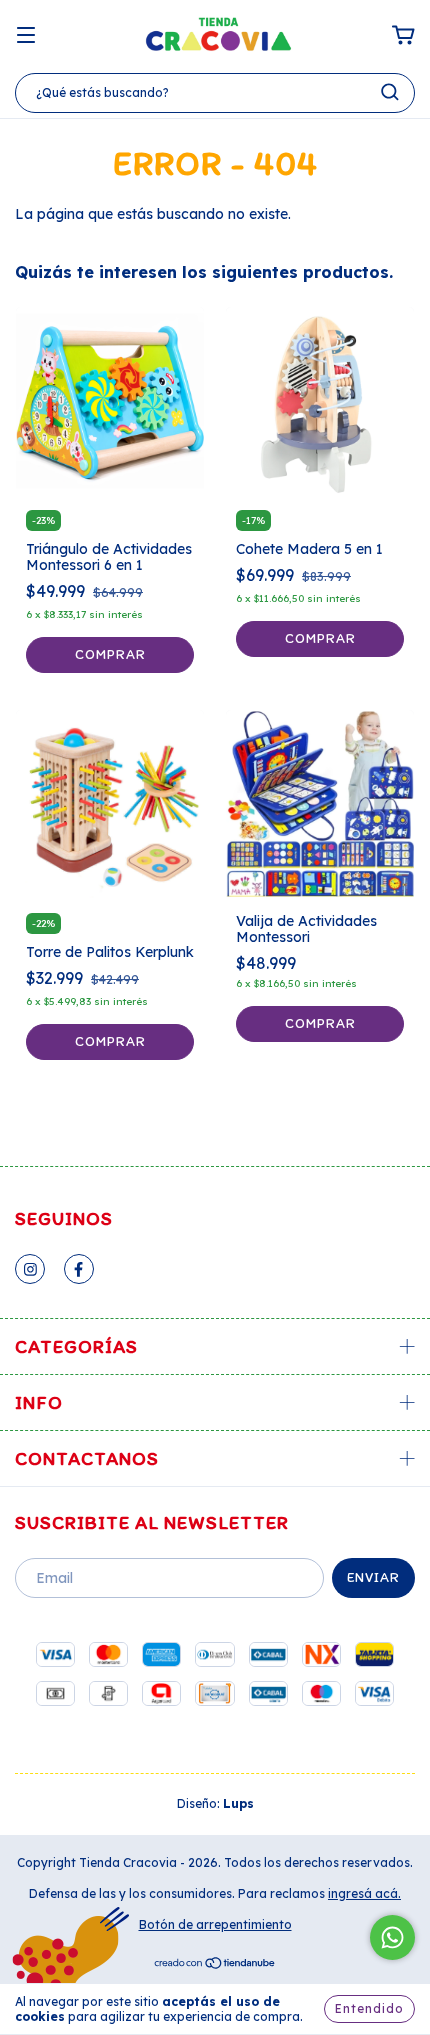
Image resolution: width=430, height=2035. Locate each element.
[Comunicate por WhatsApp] (392, 1937)
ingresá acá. (364, 1893)
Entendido (369, 2008)
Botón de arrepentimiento (215, 1924)
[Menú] (26, 36)
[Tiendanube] (215, 1965)
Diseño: (215, 1803)
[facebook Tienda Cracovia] (79, 1269)
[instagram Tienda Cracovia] (30, 1269)
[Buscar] (390, 92)
